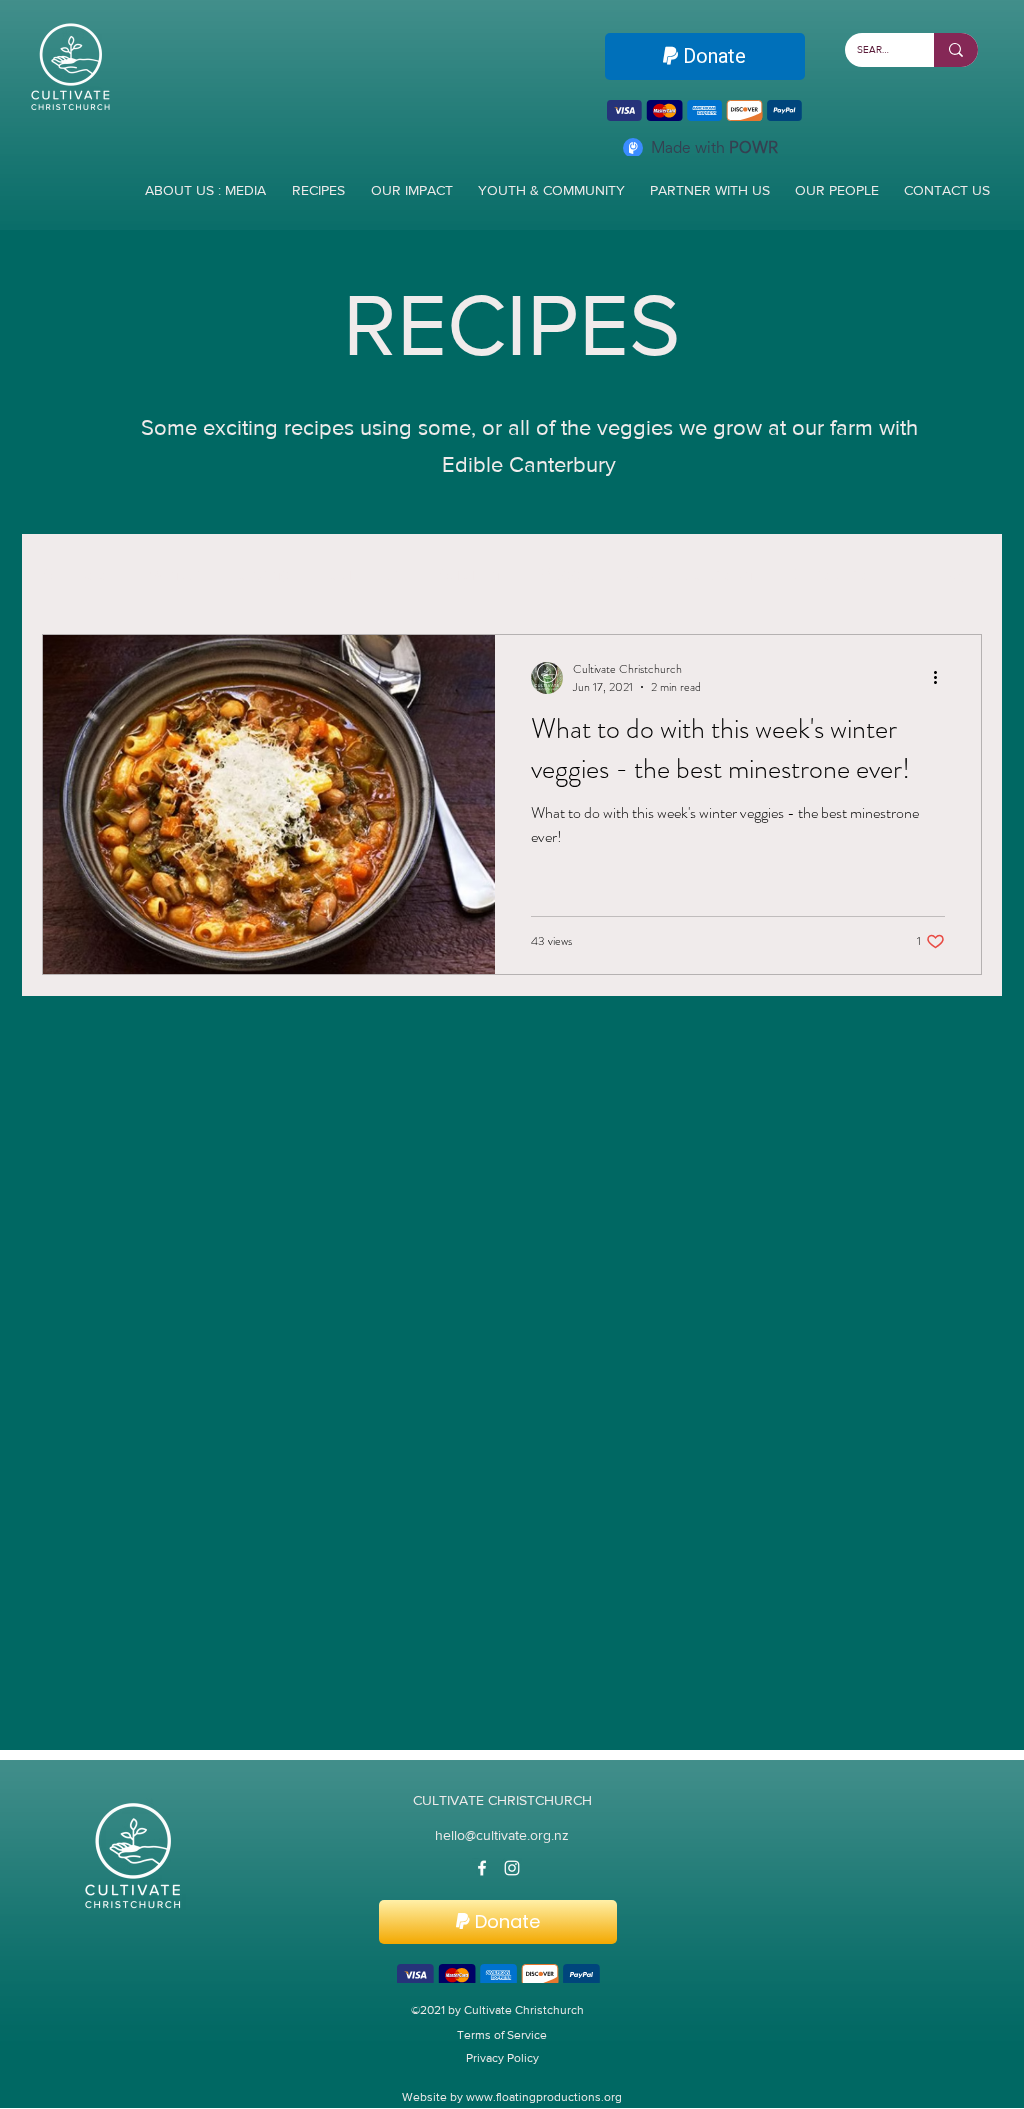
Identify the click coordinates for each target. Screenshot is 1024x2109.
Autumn (469, 576)
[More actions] (942, 680)
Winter (174, 576)
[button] (956, 578)
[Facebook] (482, 1870)
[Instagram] (512, 1870)
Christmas (831, 576)
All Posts (75, 576)
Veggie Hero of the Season (646, 576)
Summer (364, 576)
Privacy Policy (502, 2063)
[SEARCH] (956, 50)
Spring (265, 576)
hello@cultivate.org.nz (502, 1837)
